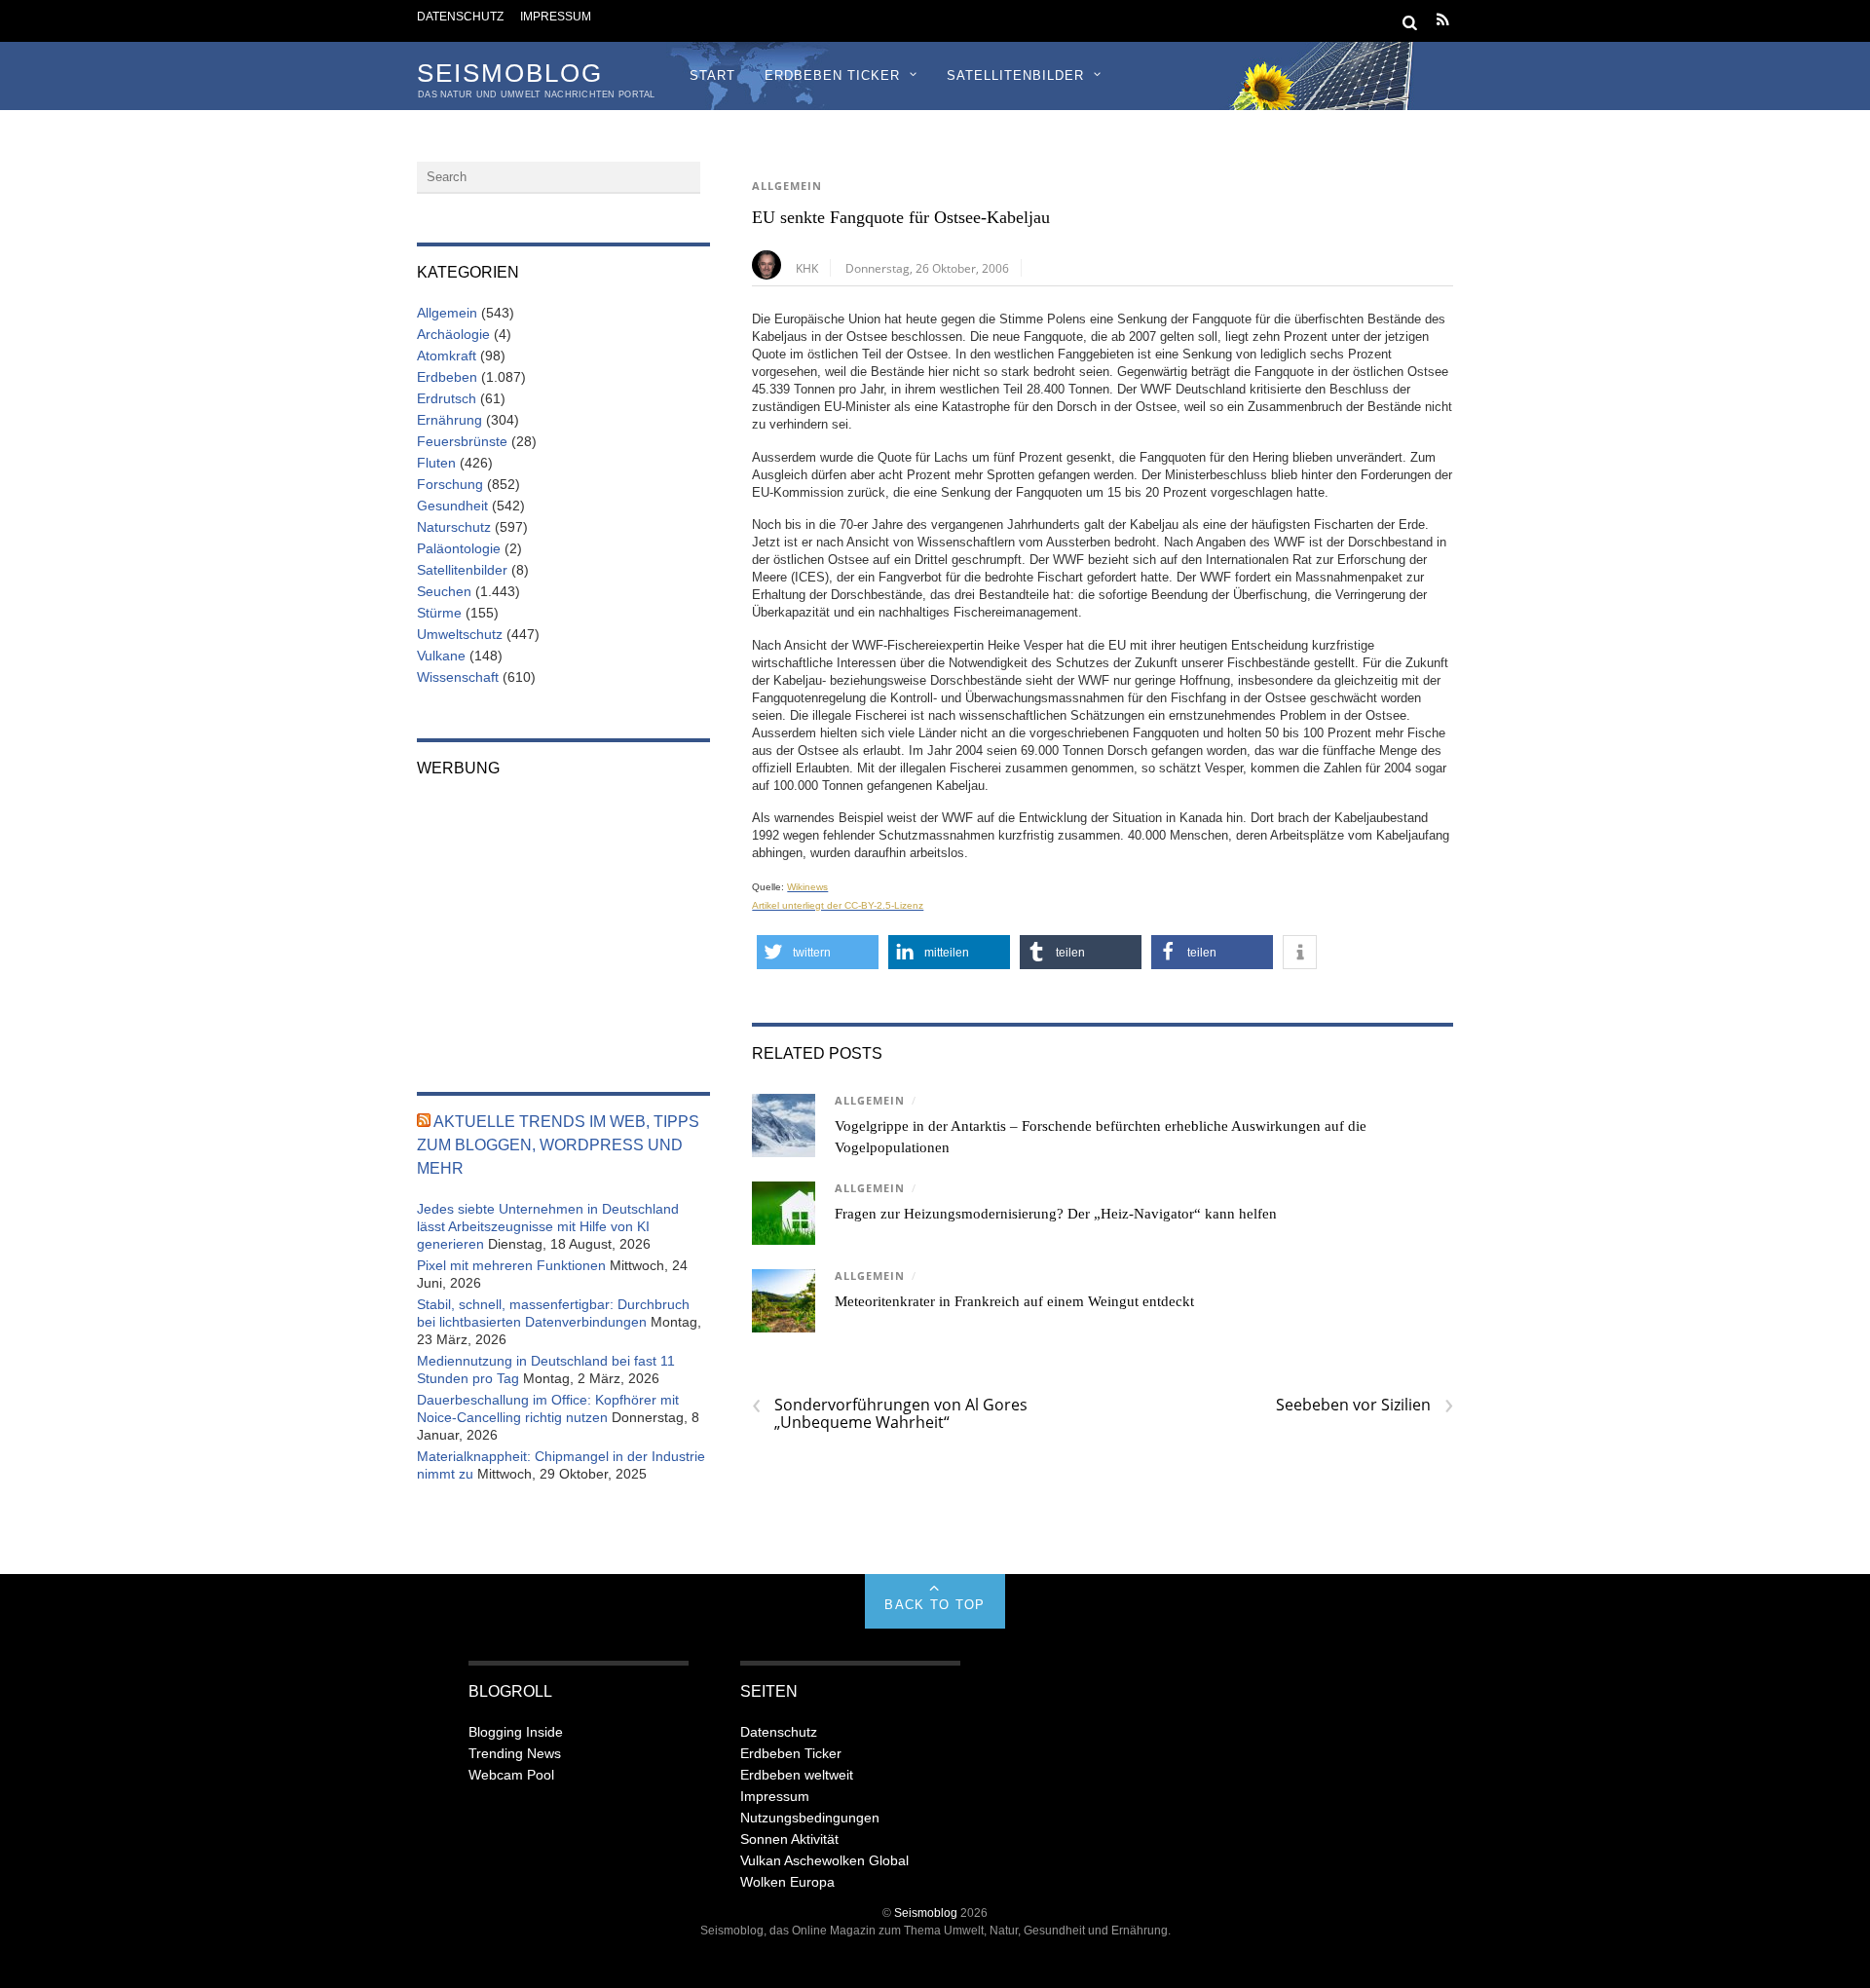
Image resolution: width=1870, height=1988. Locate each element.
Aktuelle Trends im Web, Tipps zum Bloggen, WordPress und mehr (558, 1145)
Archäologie (453, 334)
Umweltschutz (460, 634)
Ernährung (449, 420)
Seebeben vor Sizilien (1365, 1405)
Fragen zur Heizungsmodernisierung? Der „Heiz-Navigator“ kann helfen (1056, 1214)
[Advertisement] (563, 921)
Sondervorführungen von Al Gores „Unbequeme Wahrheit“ (890, 1413)
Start (712, 75)
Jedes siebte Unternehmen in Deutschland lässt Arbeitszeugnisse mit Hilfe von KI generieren (548, 1226)
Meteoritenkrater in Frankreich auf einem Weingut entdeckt (1014, 1301)
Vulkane (441, 656)
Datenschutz (460, 16)
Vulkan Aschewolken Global (824, 1860)
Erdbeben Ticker (832, 75)
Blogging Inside (516, 1732)
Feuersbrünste (462, 441)
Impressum (556, 16)
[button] (818, 952)
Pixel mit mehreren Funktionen (511, 1265)
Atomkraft (447, 356)
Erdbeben (447, 377)
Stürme (439, 613)
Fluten (436, 463)
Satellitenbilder (1015, 75)
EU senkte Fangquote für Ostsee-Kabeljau (901, 217)
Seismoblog (926, 1913)
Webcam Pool (511, 1775)
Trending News (515, 1753)
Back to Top (935, 1605)
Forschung (450, 484)
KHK (807, 268)
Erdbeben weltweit (797, 1775)
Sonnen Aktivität (789, 1839)
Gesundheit (452, 506)
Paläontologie (459, 548)
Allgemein (787, 186)
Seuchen (444, 591)
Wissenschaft (458, 677)
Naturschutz (454, 527)
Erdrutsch (447, 398)
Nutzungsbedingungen (810, 1818)
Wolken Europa (787, 1882)
